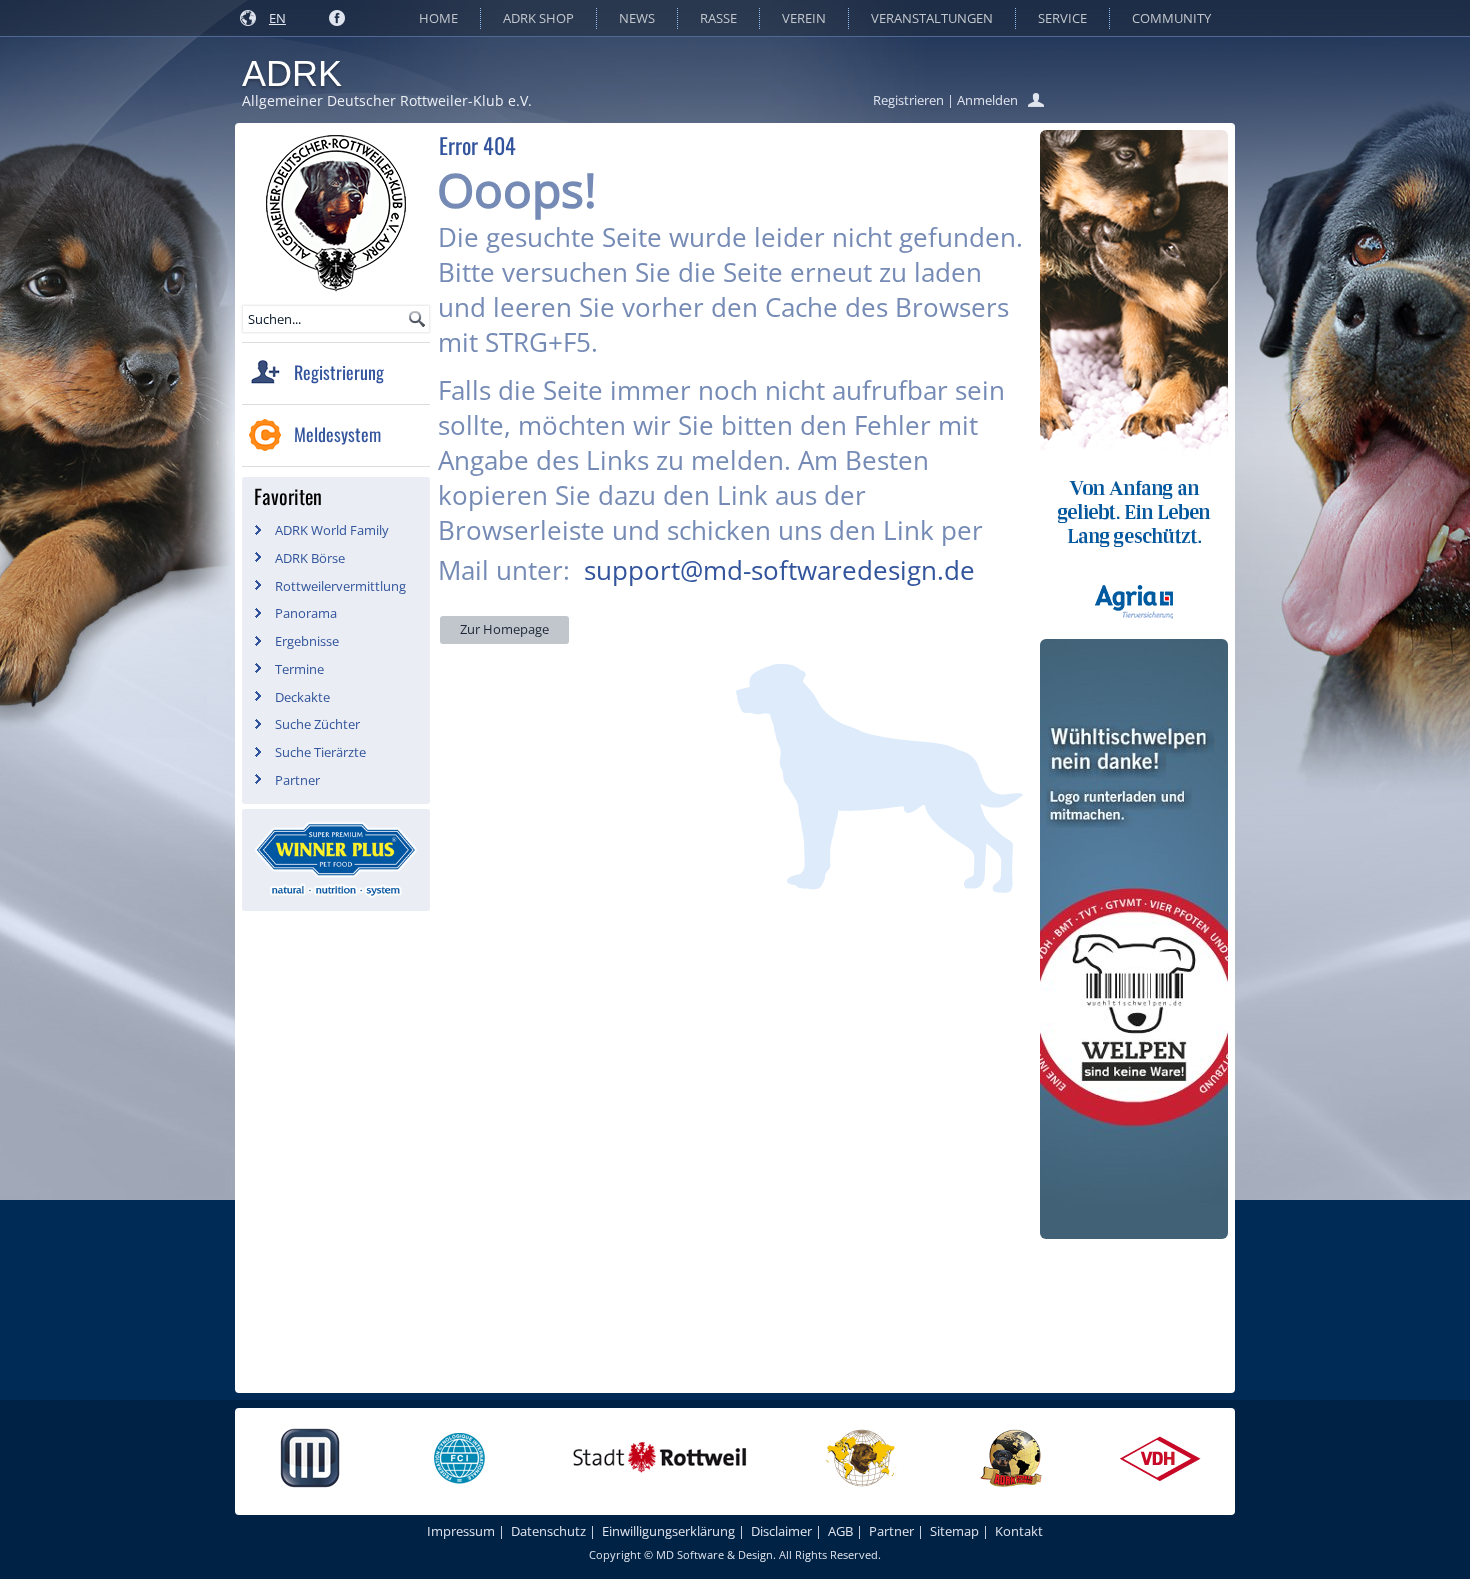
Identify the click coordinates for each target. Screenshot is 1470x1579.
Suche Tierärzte (320, 752)
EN (277, 18)
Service (1062, 18)
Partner (297, 780)
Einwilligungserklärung (668, 1531)
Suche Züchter (317, 724)
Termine (299, 669)
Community (1171, 18)
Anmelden (987, 100)
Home (438, 18)
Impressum (461, 1531)
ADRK (292, 73)
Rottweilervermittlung (340, 586)
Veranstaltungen (932, 18)
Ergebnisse (307, 641)
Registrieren (908, 100)
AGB (840, 1531)
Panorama (306, 613)
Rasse (718, 18)
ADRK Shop (538, 18)
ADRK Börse (310, 558)
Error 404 (477, 145)
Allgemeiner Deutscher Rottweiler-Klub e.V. (387, 100)
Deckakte (302, 697)
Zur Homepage (504, 629)
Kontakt (1019, 1531)
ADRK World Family (332, 530)
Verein (804, 18)
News (637, 18)
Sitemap (954, 1531)
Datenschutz (548, 1531)
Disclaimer (781, 1531)
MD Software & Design (714, 1554)
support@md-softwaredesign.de (779, 570)
